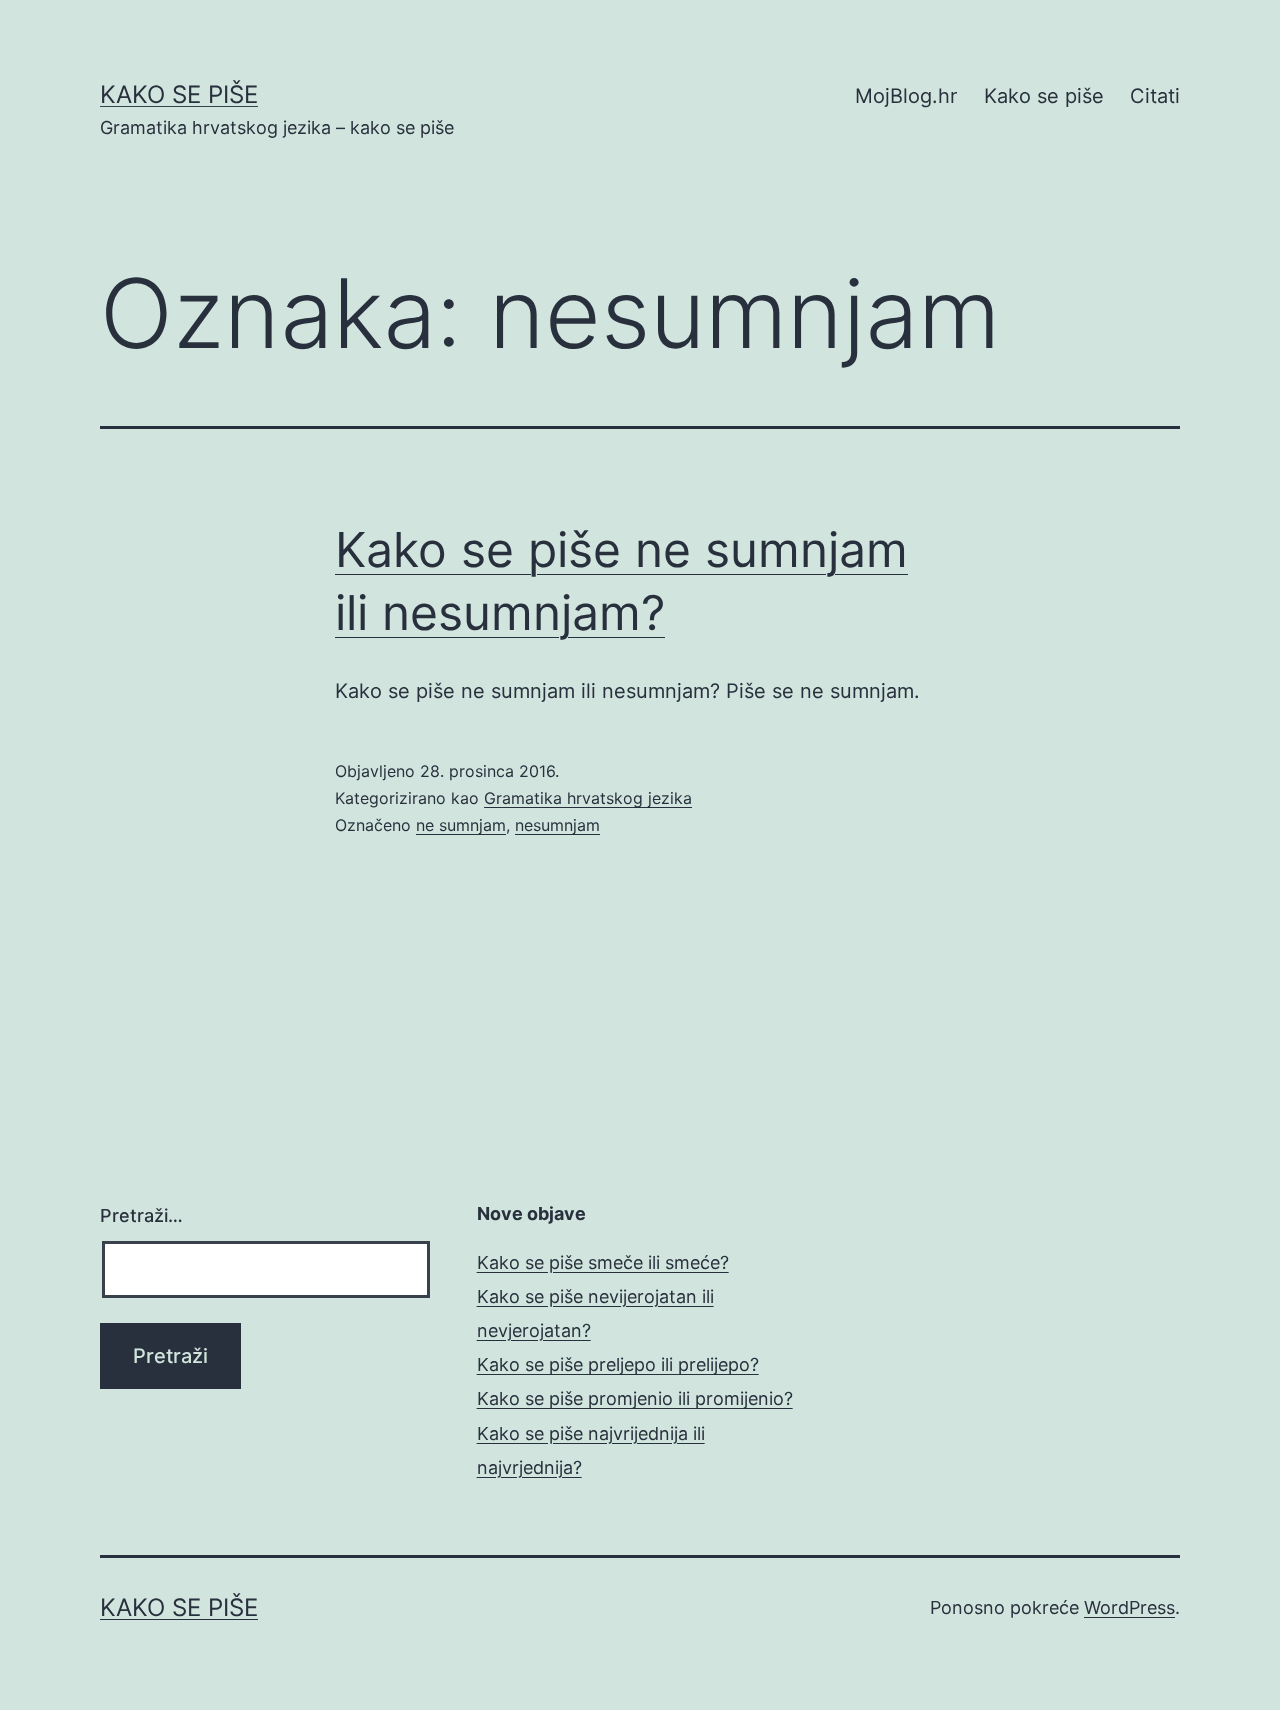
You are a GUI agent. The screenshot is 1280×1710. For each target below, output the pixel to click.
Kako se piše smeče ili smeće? (603, 1262)
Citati (1155, 96)
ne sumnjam (461, 825)
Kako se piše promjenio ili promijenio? (635, 1398)
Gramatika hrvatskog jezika (588, 798)
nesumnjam (557, 825)
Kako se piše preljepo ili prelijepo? (618, 1364)
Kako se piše (179, 94)
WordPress (1129, 1607)
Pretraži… (141, 1215)
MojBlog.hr (906, 96)
